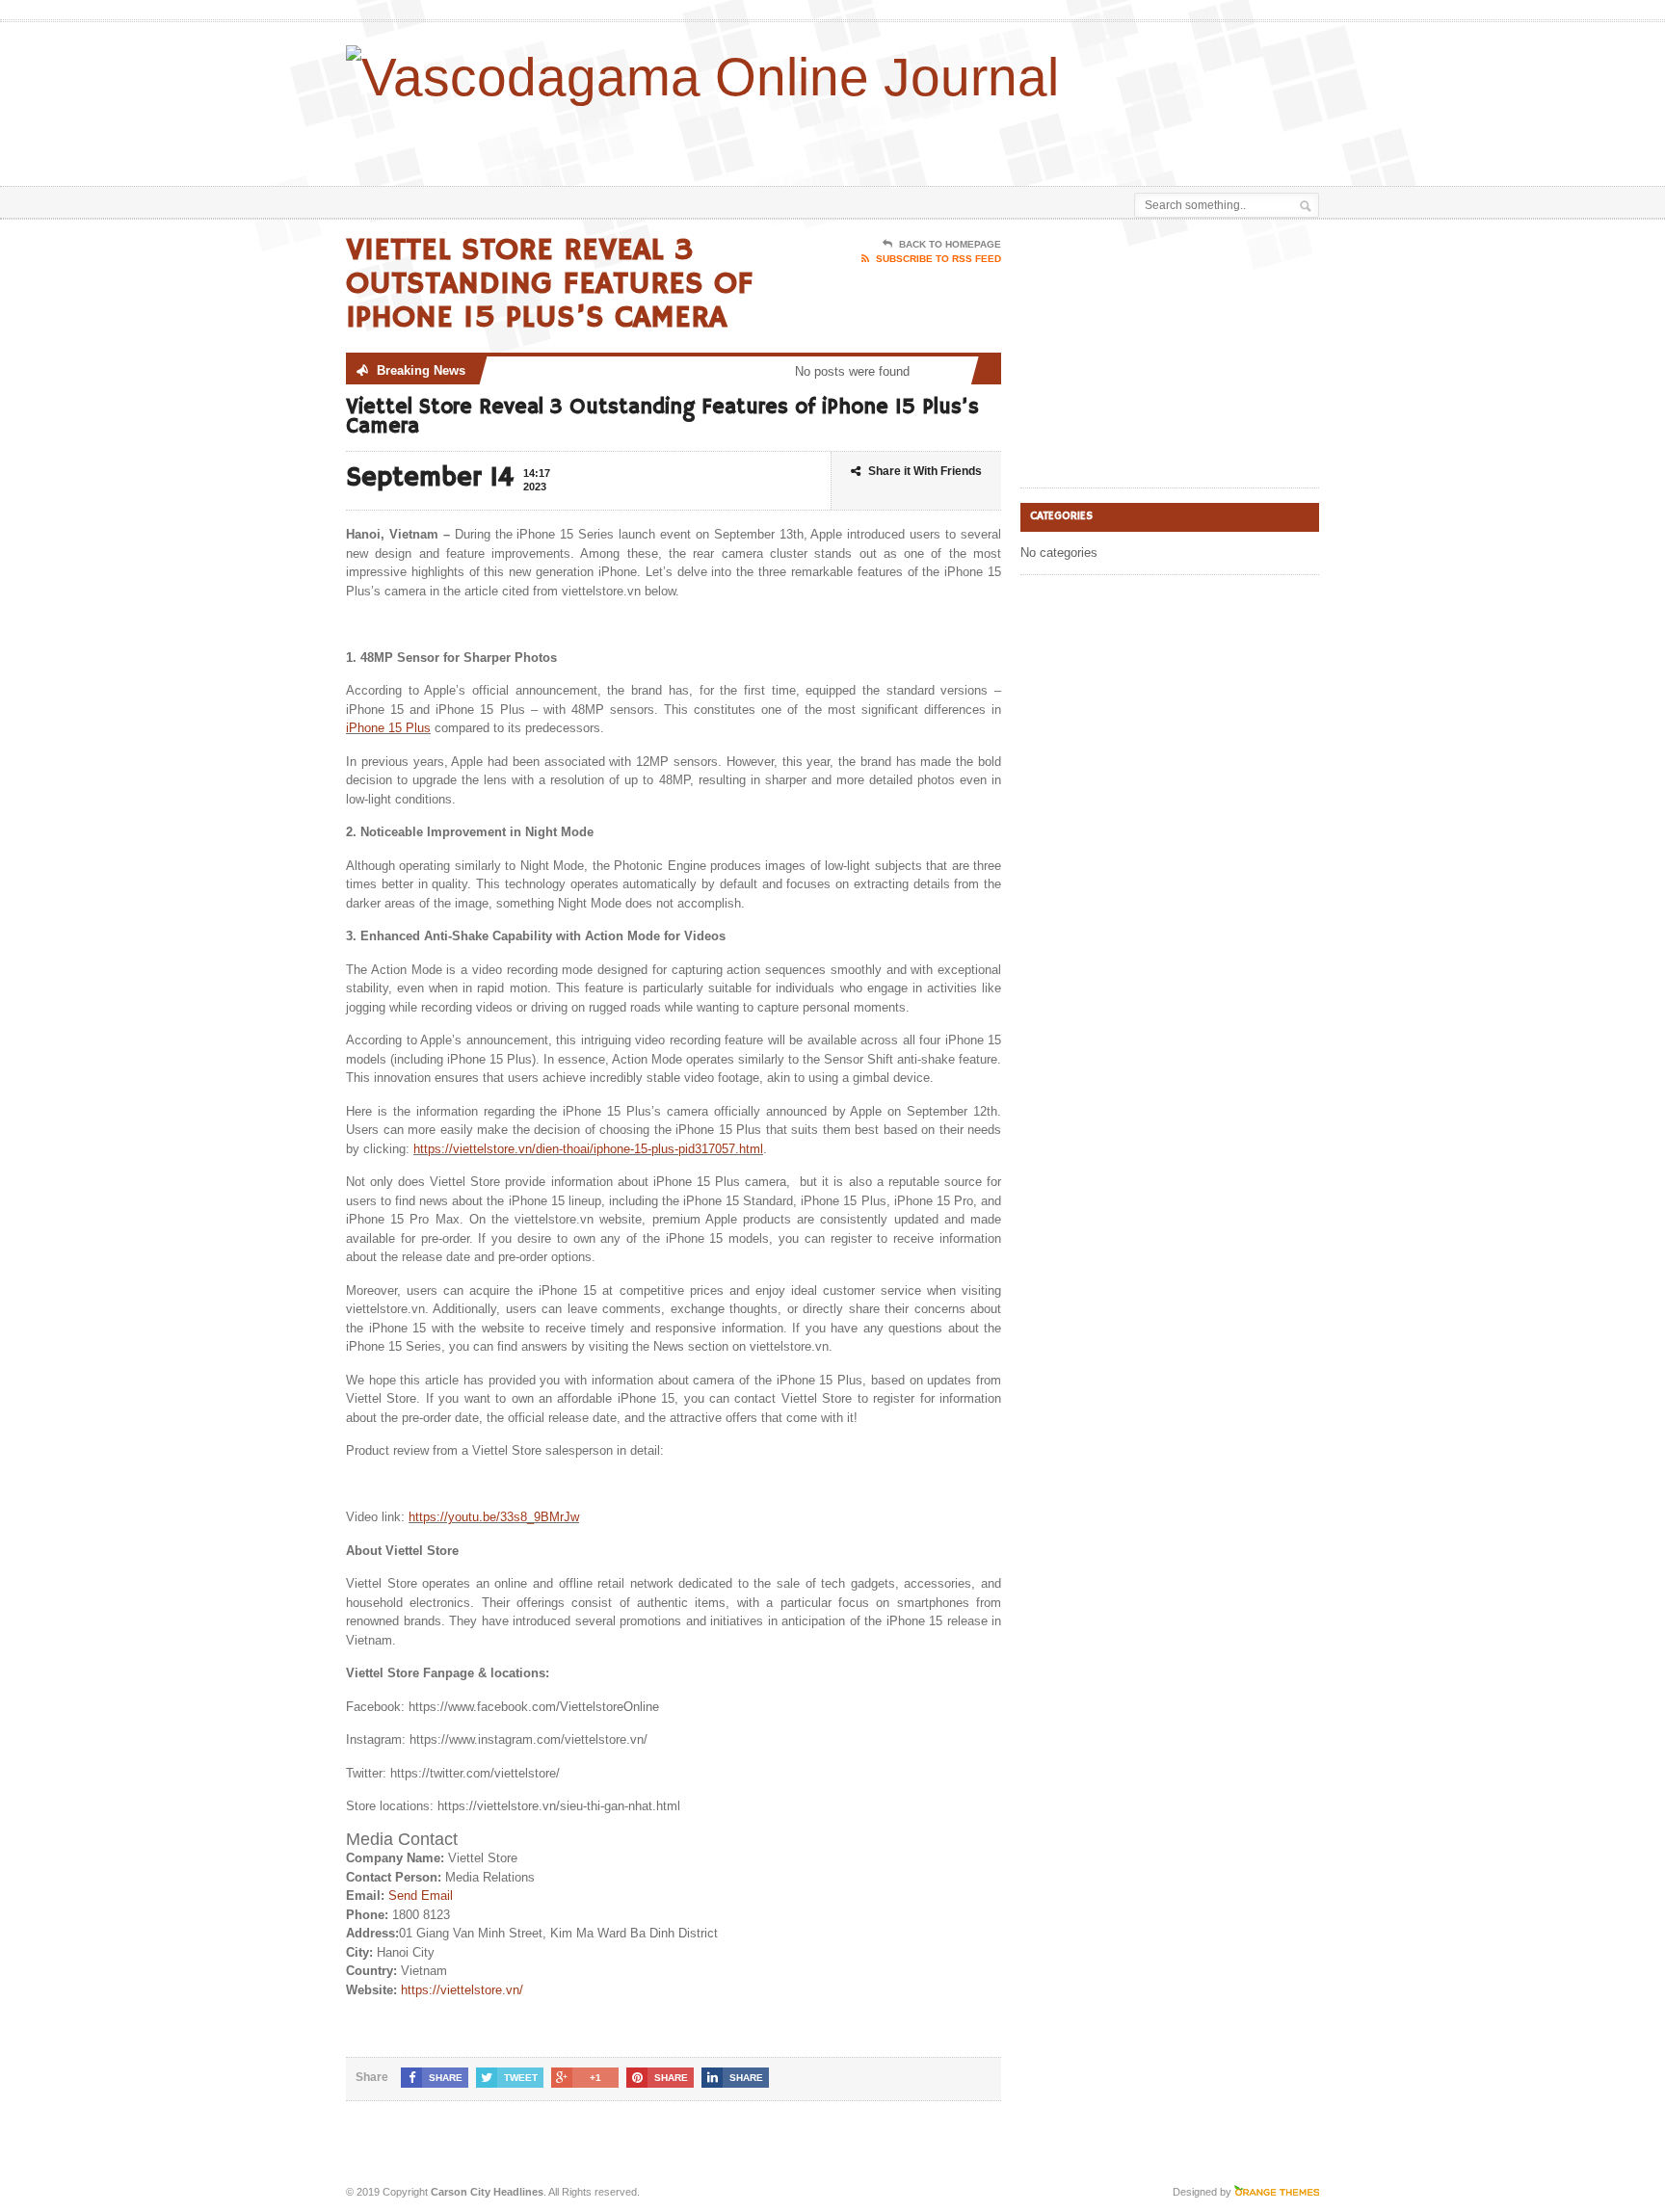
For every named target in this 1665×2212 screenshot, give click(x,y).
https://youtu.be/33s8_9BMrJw (494, 1517)
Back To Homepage (950, 244)
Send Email (421, 1896)
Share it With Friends (925, 471)
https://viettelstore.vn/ (462, 1990)
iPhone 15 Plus (388, 728)
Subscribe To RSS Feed (938, 259)
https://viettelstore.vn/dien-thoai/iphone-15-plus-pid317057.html (588, 1149)
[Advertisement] (1094, 138)
